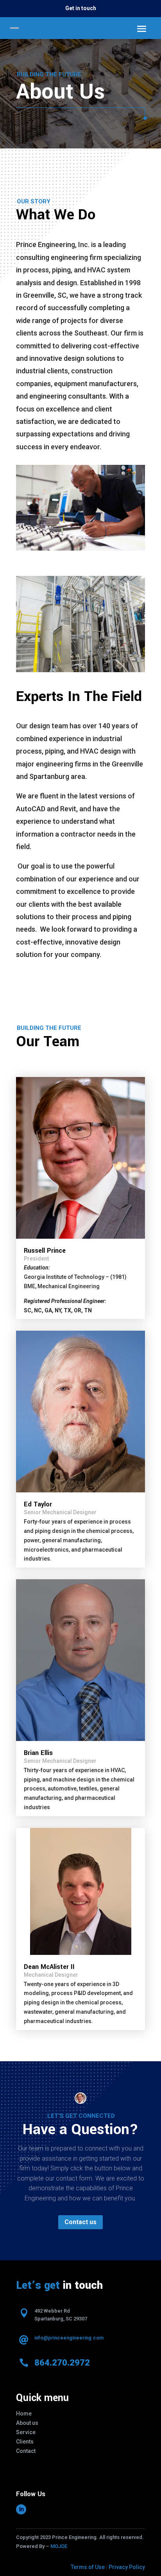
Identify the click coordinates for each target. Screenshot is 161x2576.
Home (24, 2414)
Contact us (80, 2222)
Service (26, 2432)
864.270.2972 (62, 2363)
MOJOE (59, 2546)
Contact (26, 2451)
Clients (25, 2442)
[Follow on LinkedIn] (21, 2509)
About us (27, 2423)
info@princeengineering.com (69, 2338)
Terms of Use (88, 2567)
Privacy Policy (127, 2567)
